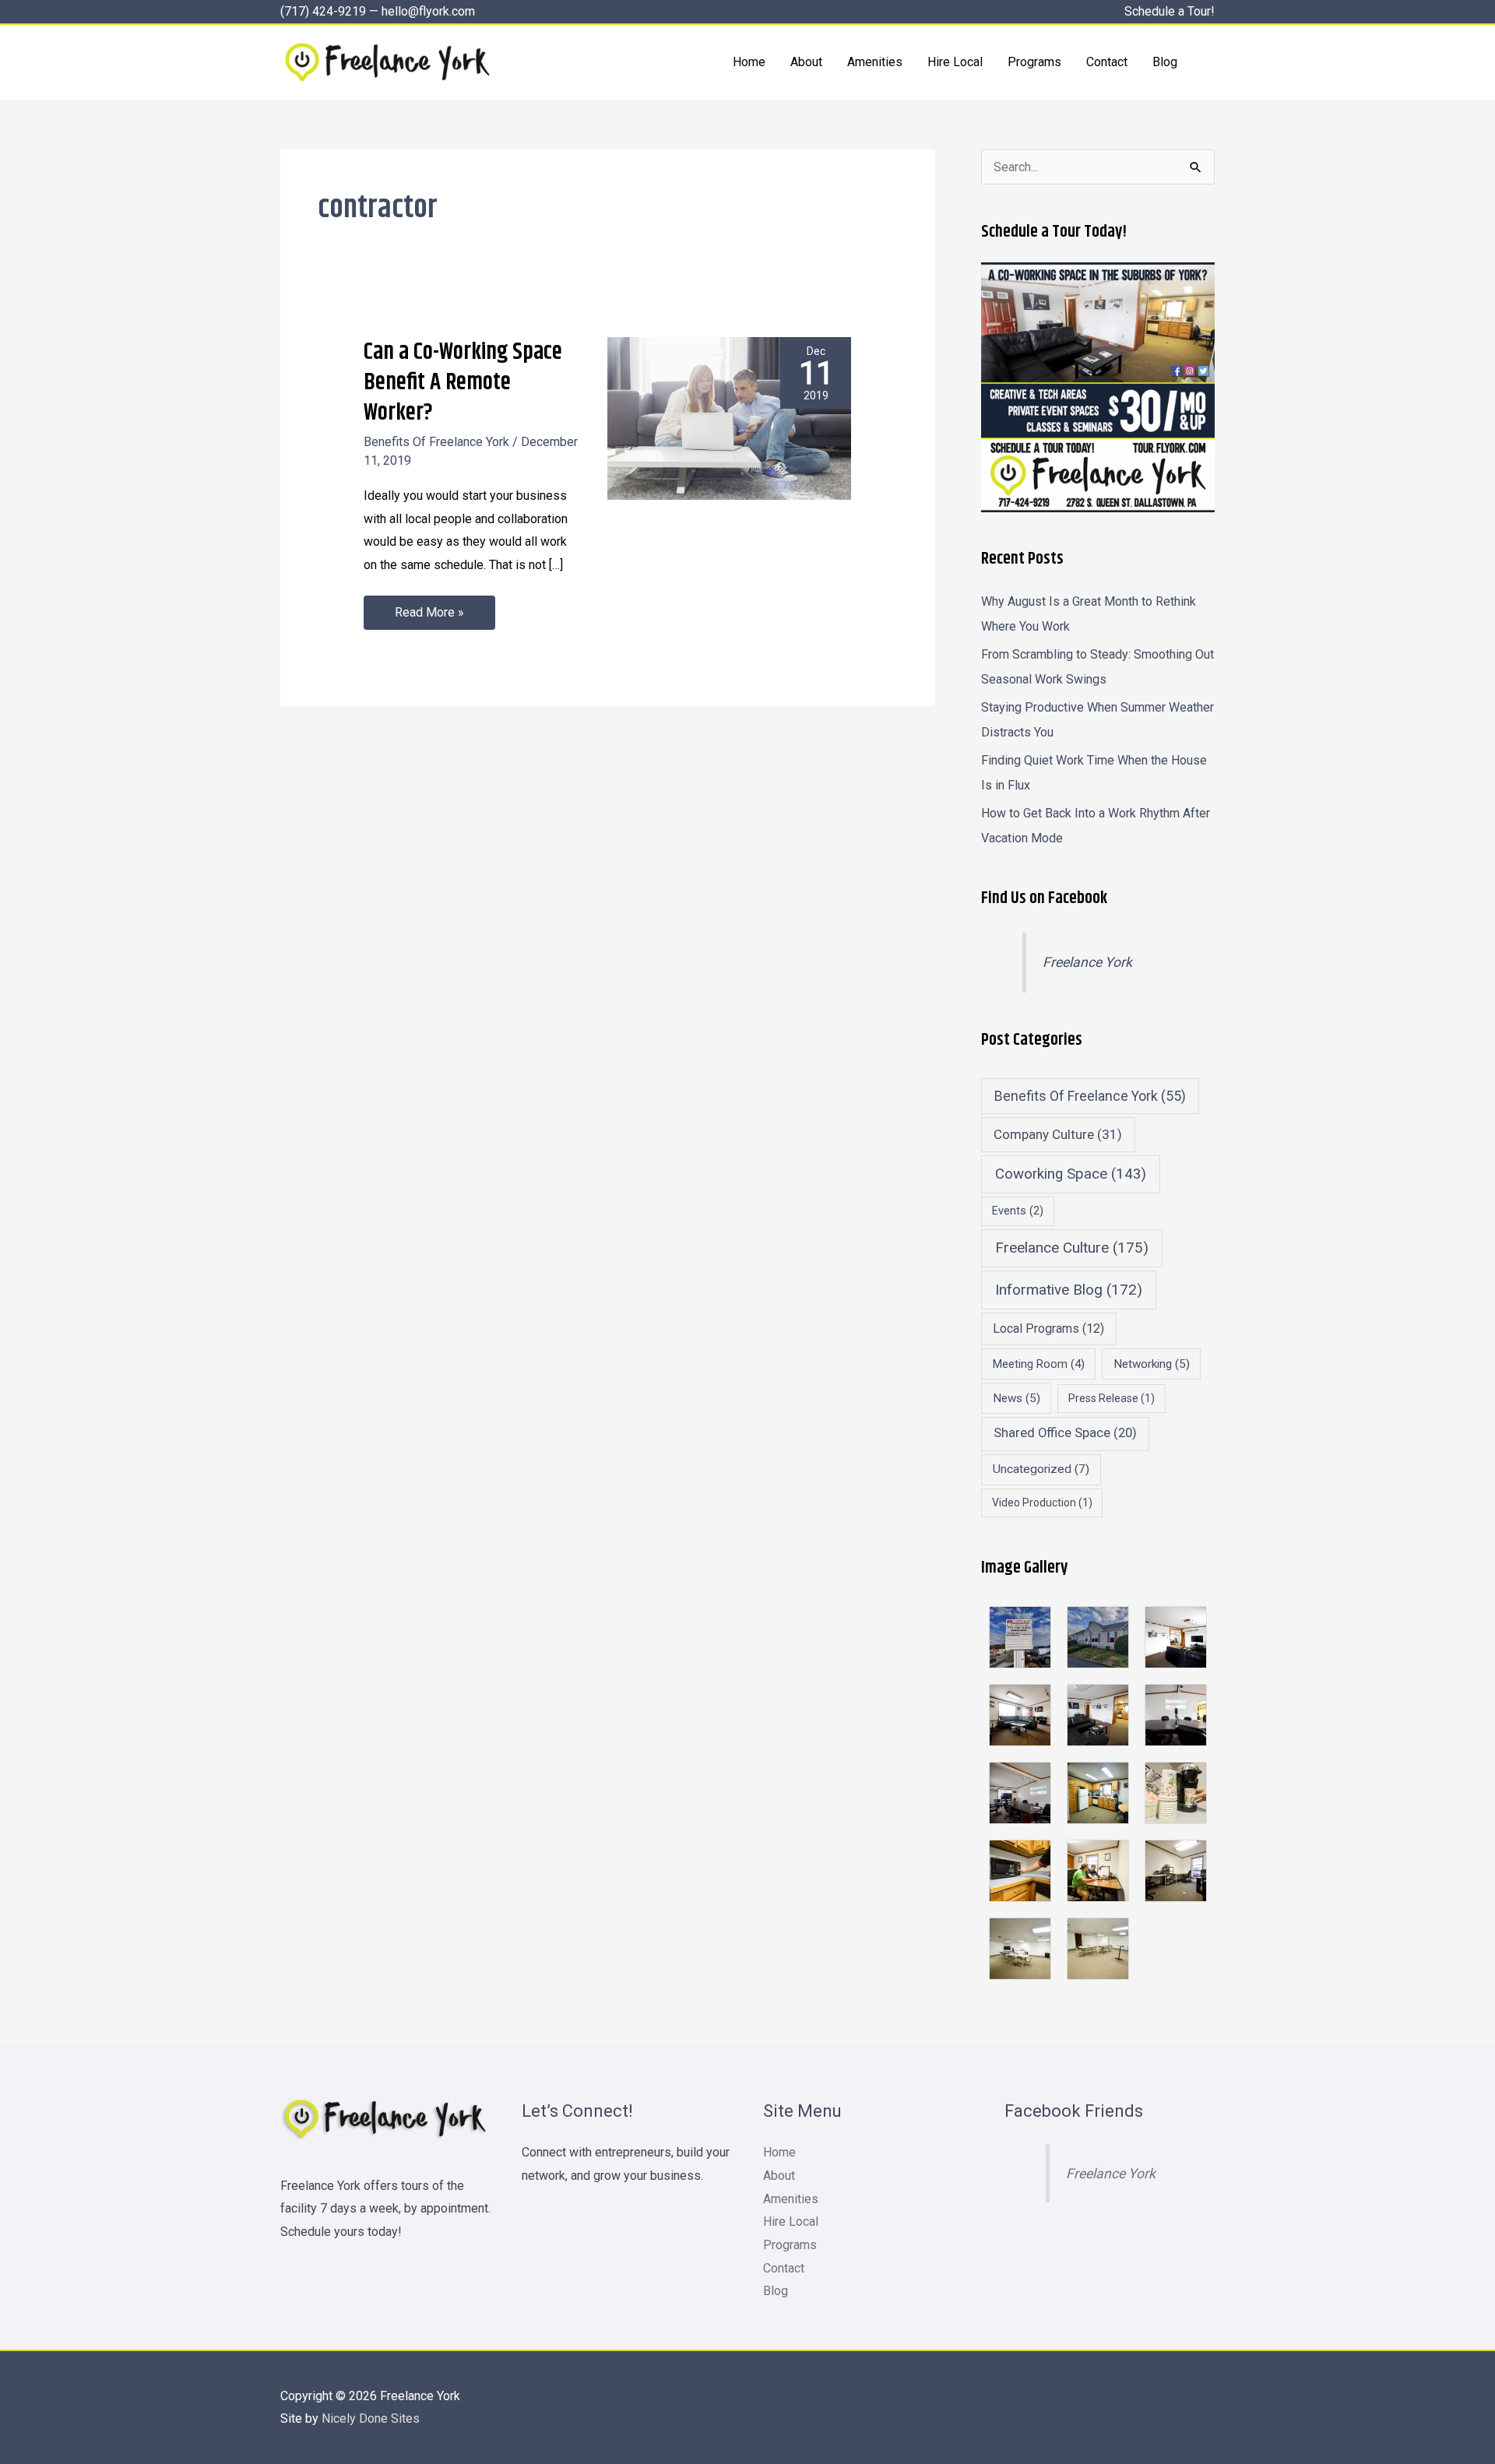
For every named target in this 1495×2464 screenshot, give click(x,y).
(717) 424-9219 (323, 11)
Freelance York (1087, 962)
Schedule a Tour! (1170, 11)
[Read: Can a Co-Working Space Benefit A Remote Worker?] (729, 418)
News (1017, 1398)
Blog (776, 2291)
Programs (790, 2245)
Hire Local (791, 2221)
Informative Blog (1069, 1290)
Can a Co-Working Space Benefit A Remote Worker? (463, 382)
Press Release (1112, 1398)
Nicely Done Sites (371, 2418)
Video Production (1042, 1503)
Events (1018, 1211)
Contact (784, 2268)
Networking (1152, 1364)
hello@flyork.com (428, 11)
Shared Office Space (1065, 1433)
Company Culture (1058, 1134)
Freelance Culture (1072, 1248)
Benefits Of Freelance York (436, 442)
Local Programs (1048, 1329)
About (779, 2176)
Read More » (429, 608)
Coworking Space (1071, 1174)
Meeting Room (1039, 1364)
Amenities (791, 2199)
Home (779, 2152)
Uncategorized (1041, 1469)
